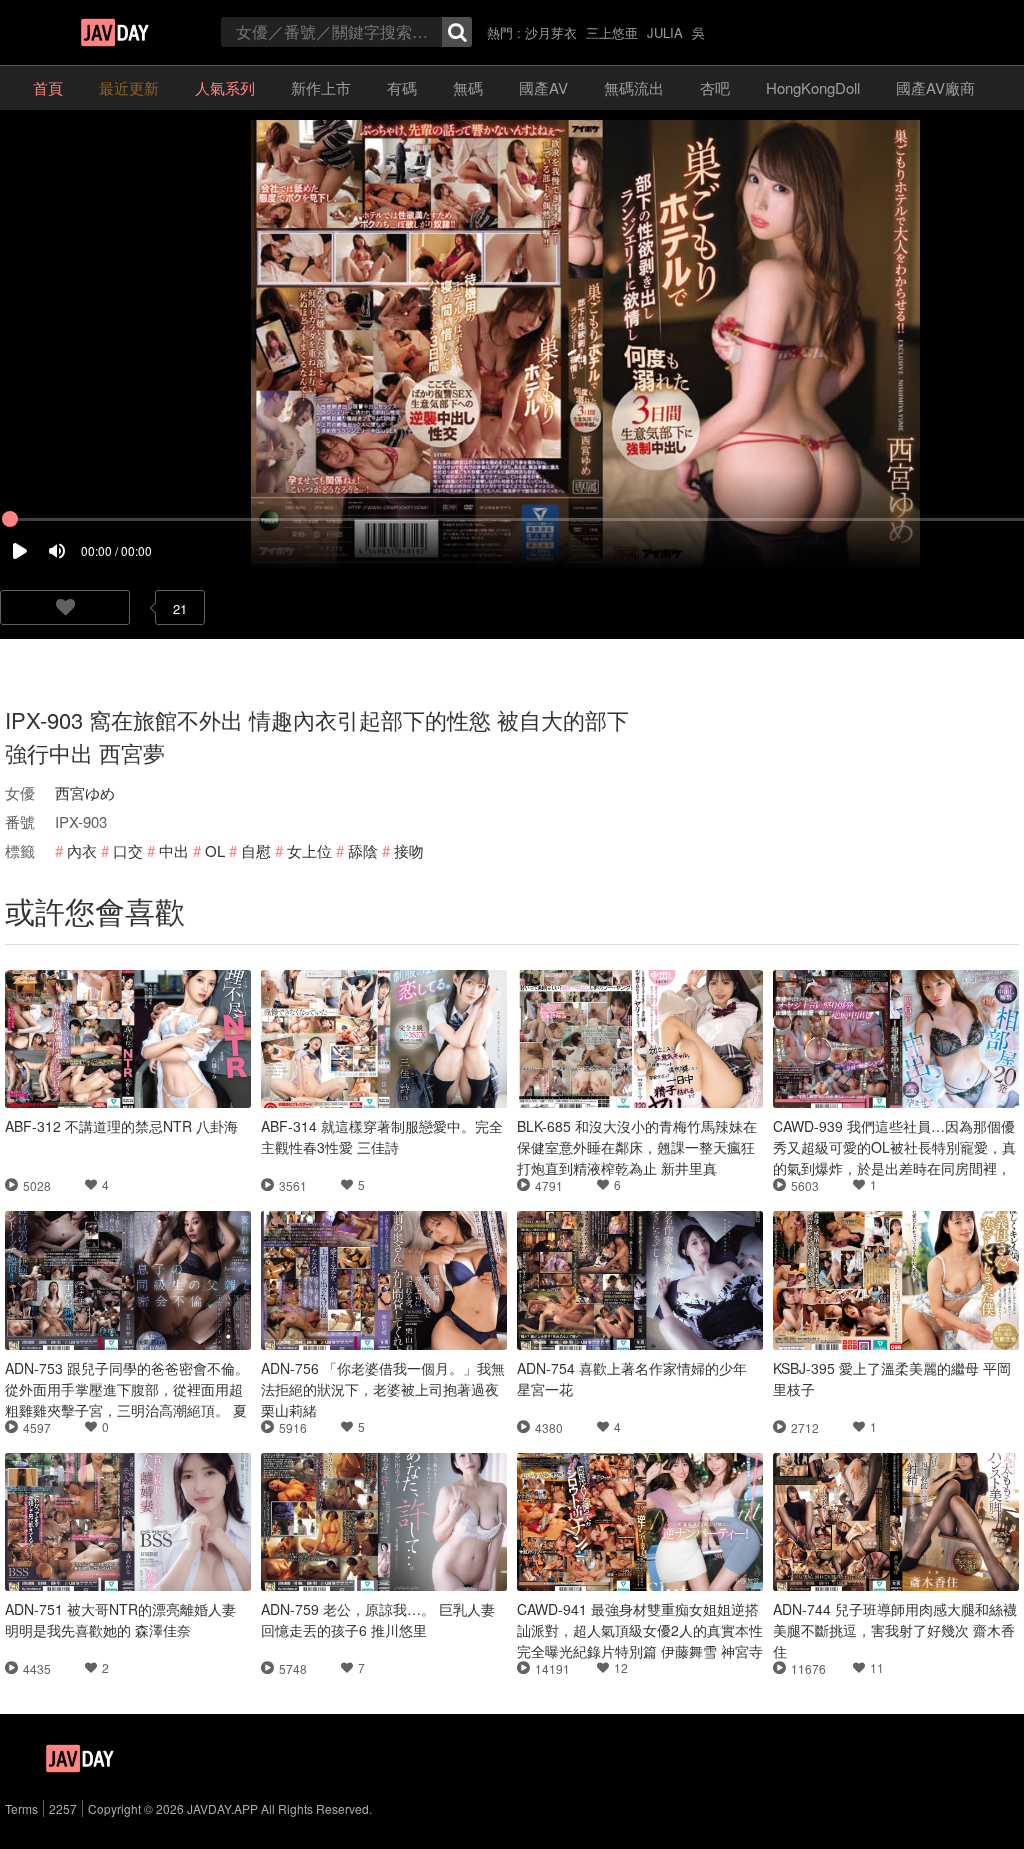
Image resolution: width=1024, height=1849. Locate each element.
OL (215, 850)
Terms (21, 1808)
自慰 (256, 850)
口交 (128, 850)
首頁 (48, 87)
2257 (63, 1808)
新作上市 (321, 87)
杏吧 (715, 87)
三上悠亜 (612, 32)
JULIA (665, 32)
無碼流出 (634, 87)
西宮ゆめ (85, 792)
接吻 (409, 850)
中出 (174, 850)
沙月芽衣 (551, 32)
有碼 (402, 87)
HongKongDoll (813, 87)
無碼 (468, 87)
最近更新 (129, 87)
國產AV (543, 87)
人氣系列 (225, 87)
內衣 (82, 850)
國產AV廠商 (935, 87)
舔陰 (363, 850)
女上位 (309, 850)
